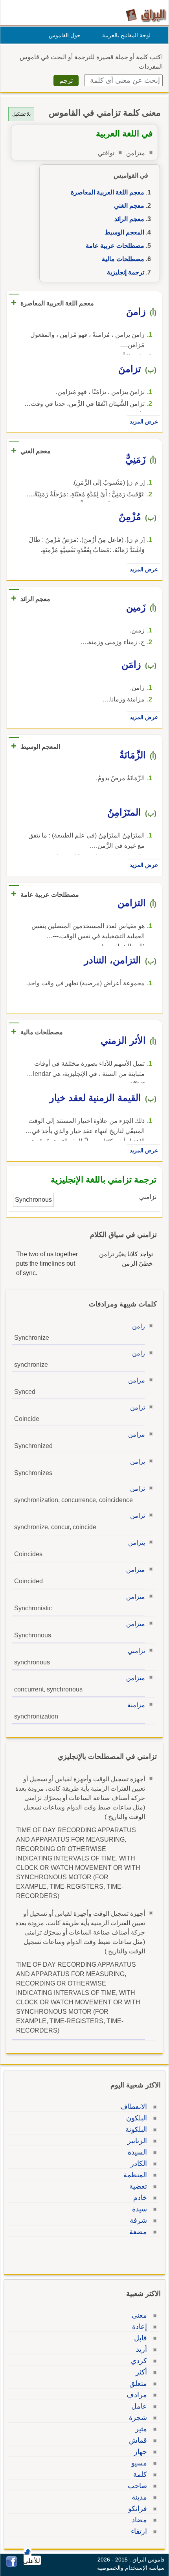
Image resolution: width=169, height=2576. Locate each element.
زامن (139, 1326)
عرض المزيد (144, 421)
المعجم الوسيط (124, 232)
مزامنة (136, 1705)
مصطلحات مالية (123, 259)
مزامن (137, 1380)
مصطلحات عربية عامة (115, 246)
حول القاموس (65, 35)
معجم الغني (129, 206)
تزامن (138, 1407)
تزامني (136, 1651)
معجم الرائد (129, 219)
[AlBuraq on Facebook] (12, 2565)
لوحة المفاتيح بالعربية (126, 35)
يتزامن (137, 1543)
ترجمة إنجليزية (126, 272)
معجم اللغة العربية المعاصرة (107, 192)
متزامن (136, 1570)
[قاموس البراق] (146, 15)
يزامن (138, 1461)
